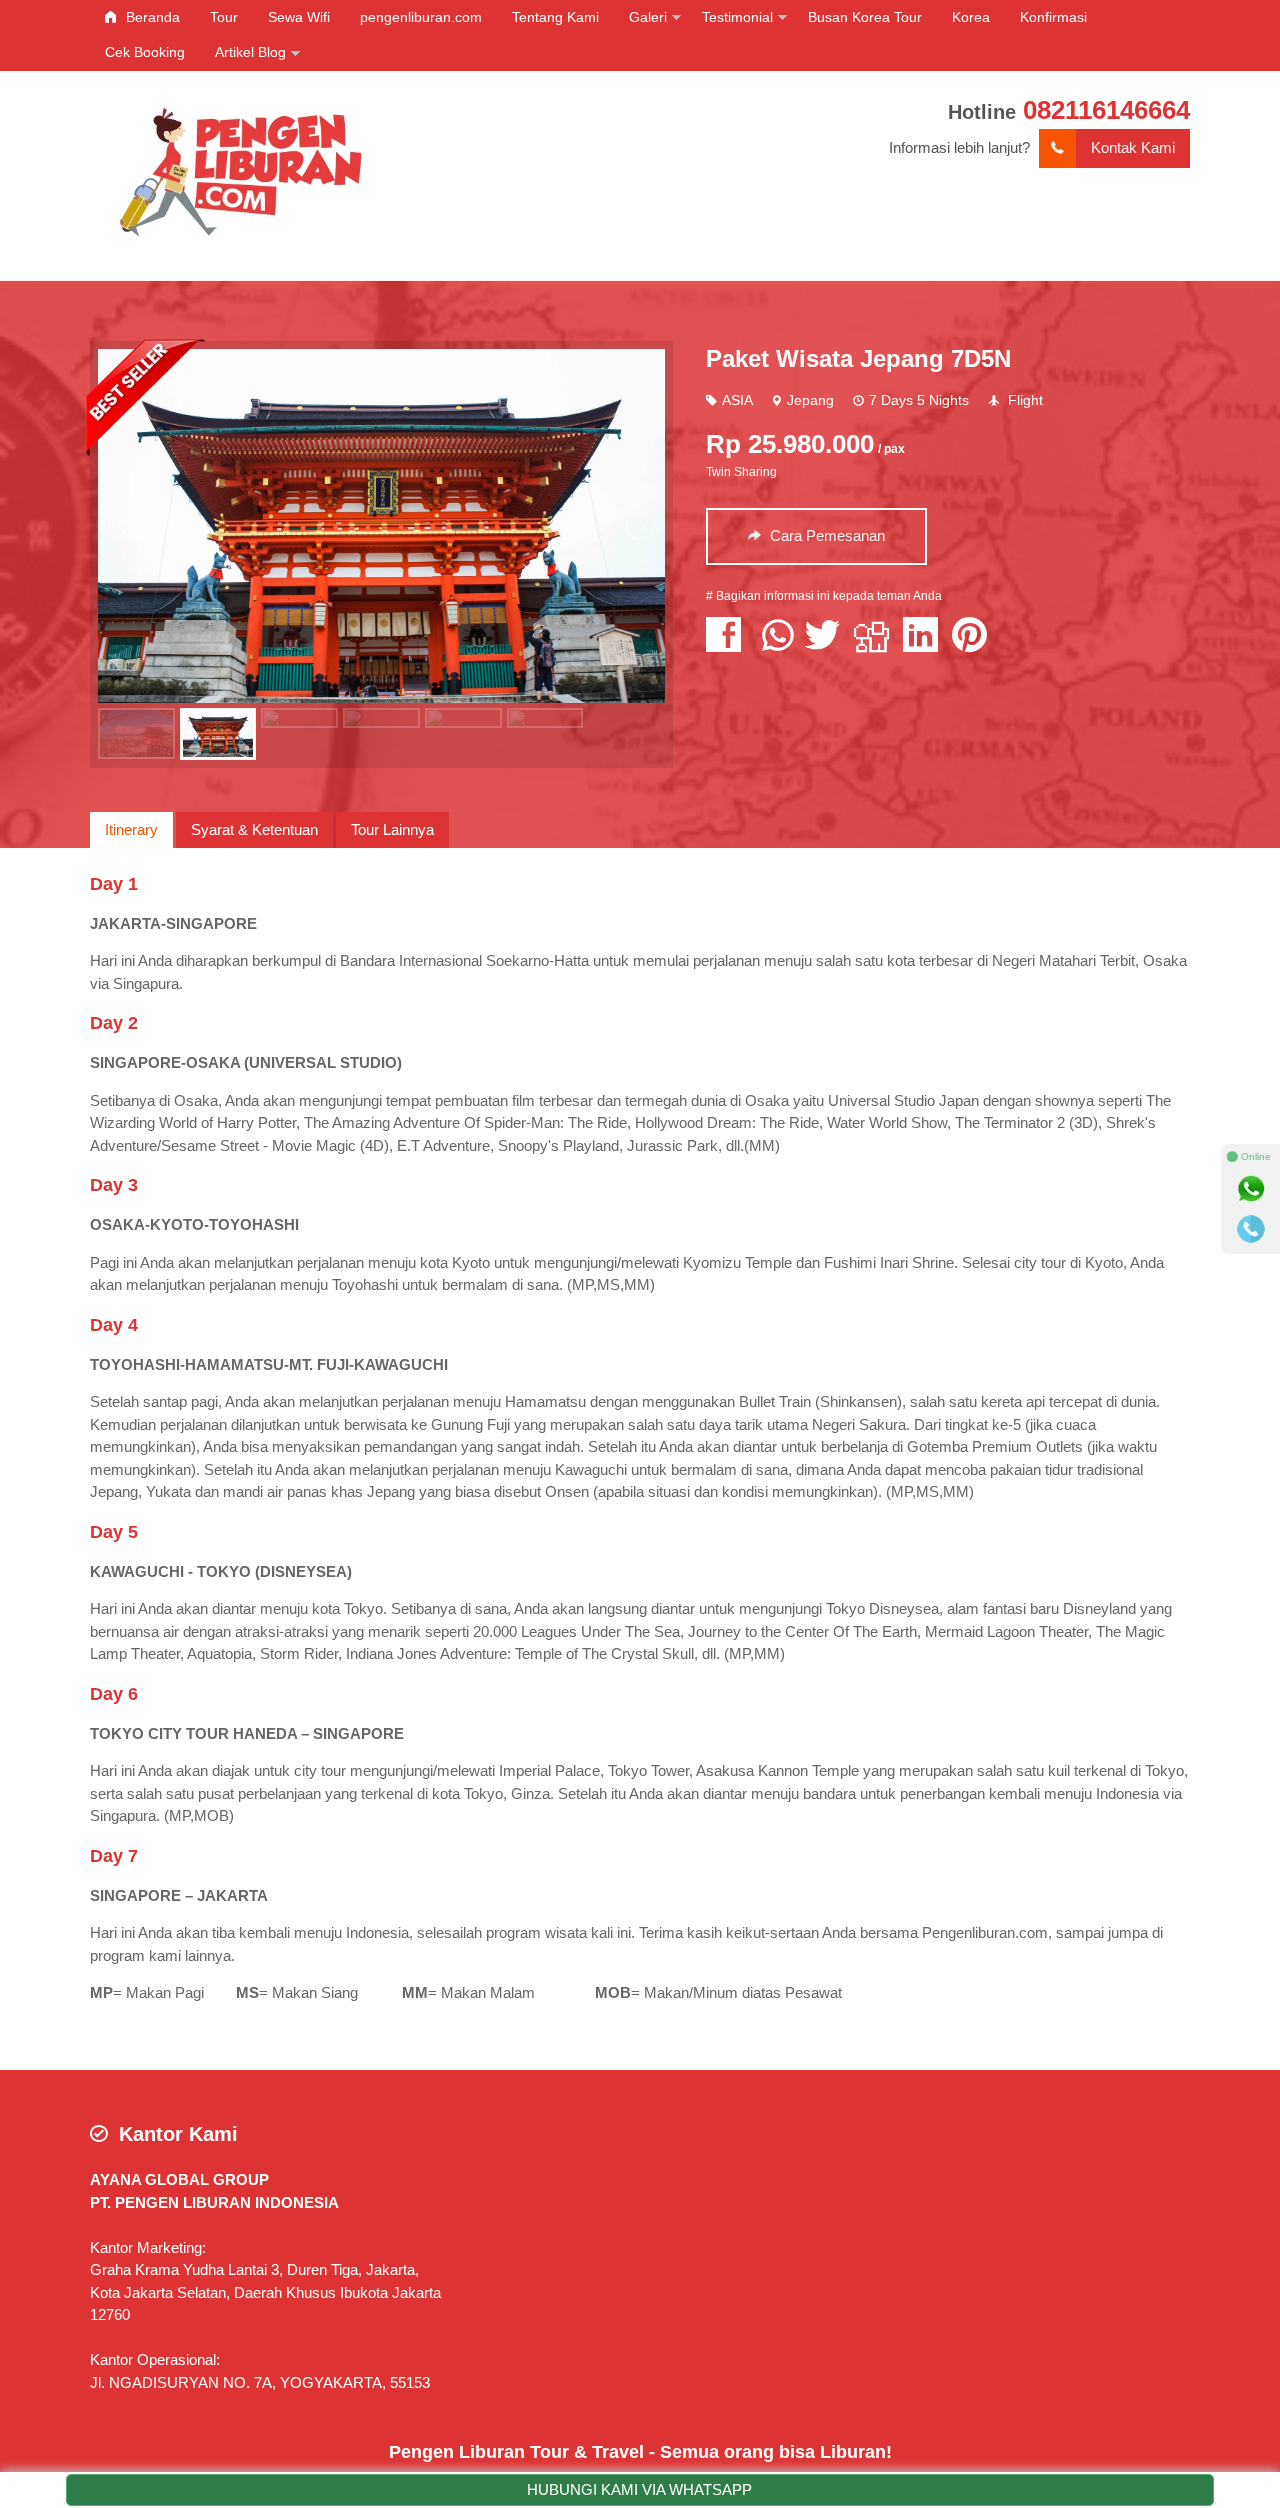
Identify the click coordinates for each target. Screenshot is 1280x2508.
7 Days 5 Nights (919, 400)
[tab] (131, 830)
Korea (971, 17)
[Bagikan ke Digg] (876, 644)
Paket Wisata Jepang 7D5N (858, 358)
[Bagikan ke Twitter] (827, 644)
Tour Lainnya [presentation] (392, 829)
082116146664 (1106, 110)
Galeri (648, 17)
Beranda (151, 17)
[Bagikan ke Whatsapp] (778, 644)
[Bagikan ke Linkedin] (925, 644)
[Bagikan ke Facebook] (728, 644)
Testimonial (737, 17)
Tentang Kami (555, 17)
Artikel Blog (250, 52)
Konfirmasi (1053, 17)
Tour (224, 17)
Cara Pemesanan (825, 535)
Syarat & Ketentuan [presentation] (254, 829)
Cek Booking (145, 52)
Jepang (810, 400)
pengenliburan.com (421, 17)
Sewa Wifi (299, 17)
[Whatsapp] (1251, 1189)
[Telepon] (1251, 1229)
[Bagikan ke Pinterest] (974, 644)
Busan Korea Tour (865, 17)
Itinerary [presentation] (131, 829)
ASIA (737, 400)
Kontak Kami (1133, 147)
